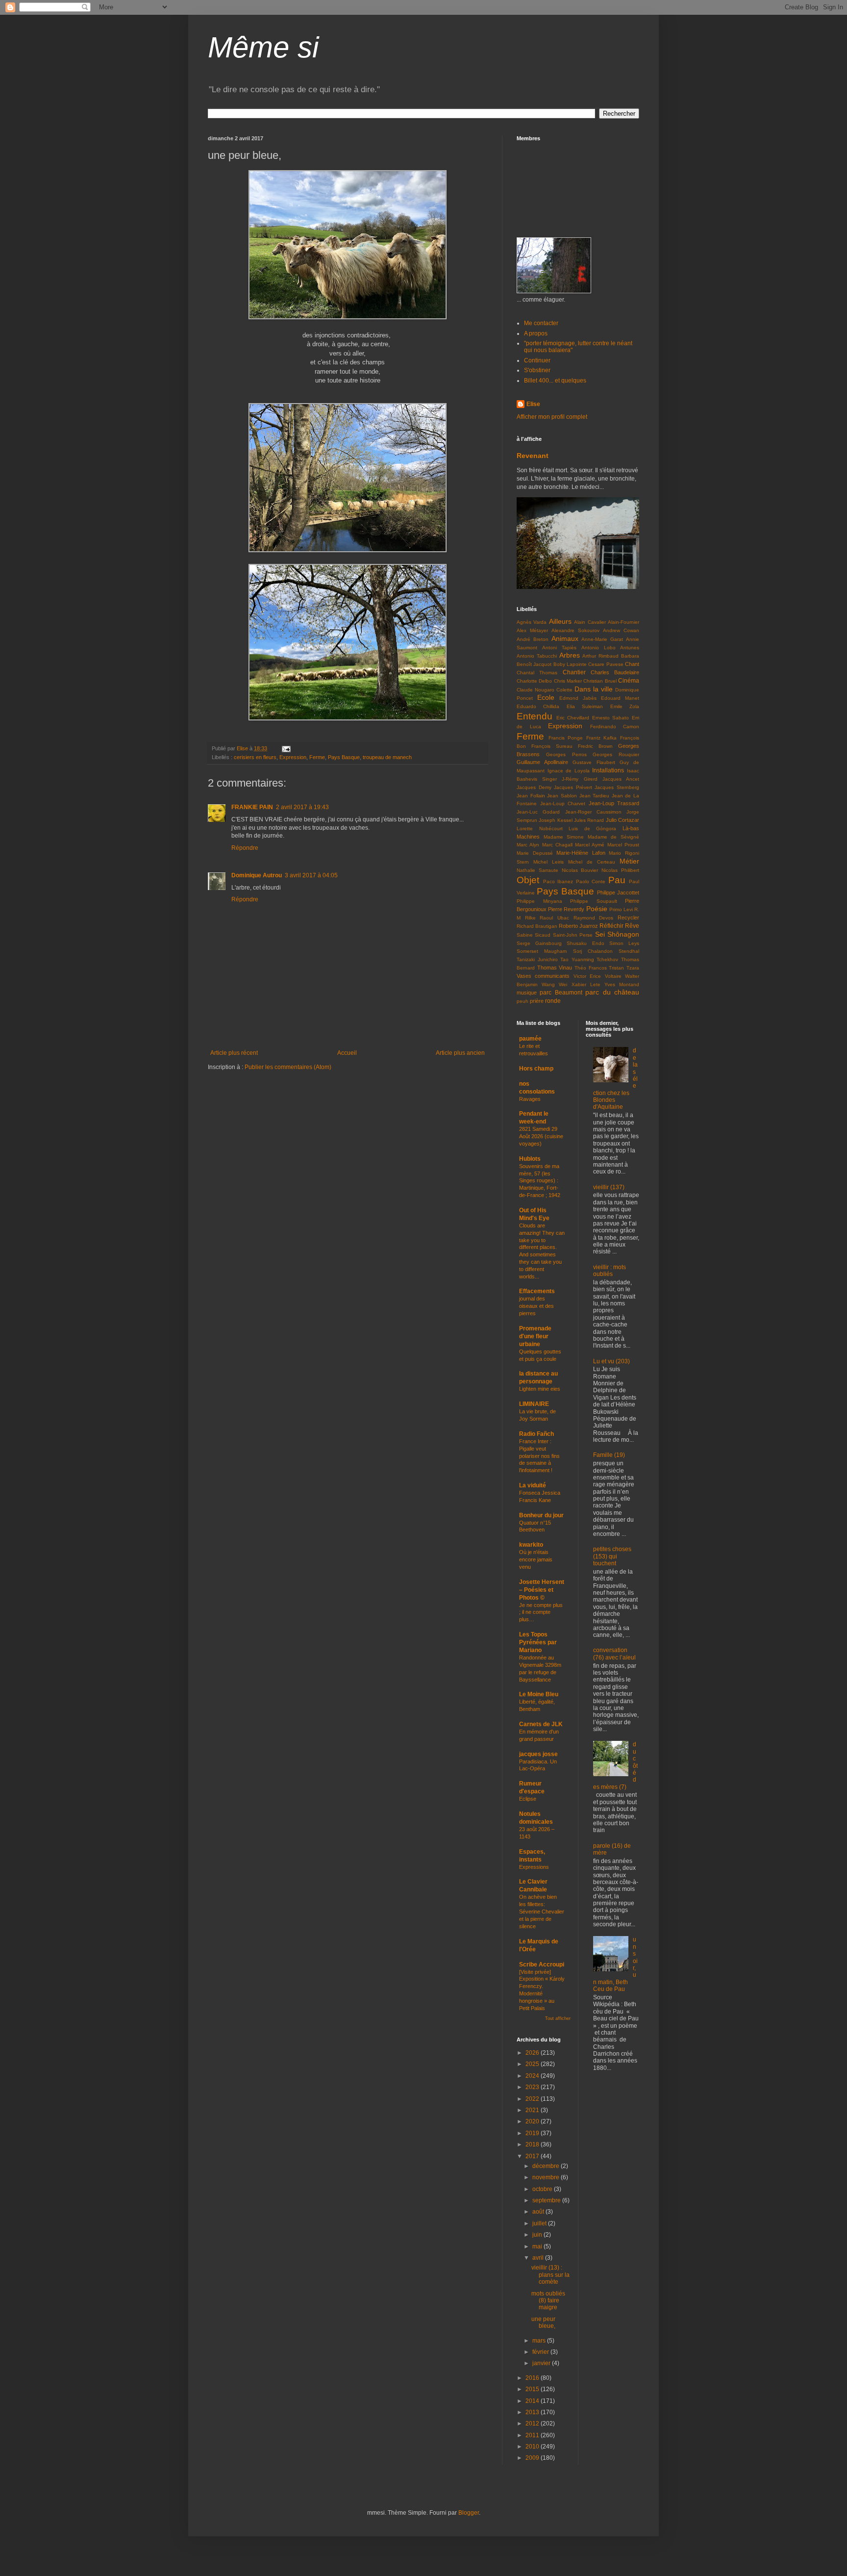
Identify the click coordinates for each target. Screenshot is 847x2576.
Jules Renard (589, 820)
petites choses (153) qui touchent (612, 1556)
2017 (533, 2156)
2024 (533, 2076)
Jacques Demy (534, 787)
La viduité (533, 1485)
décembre (547, 2166)
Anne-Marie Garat (602, 639)
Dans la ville (594, 689)
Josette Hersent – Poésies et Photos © (542, 1590)
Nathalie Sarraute (537, 870)
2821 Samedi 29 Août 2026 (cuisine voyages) (541, 1136)
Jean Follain (531, 796)
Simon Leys (624, 943)
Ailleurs (560, 621)
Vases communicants (543, 976)
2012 (533, 2423)
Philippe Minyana (539, 901)
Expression (293, 757)
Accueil (347, 1053)
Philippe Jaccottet (618, 893)
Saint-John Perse (573, 935)
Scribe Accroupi (542, 1964)
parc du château (612, 992)
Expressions (534, 1867)
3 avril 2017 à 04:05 (311, 875)
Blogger (469, 2513)
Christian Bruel (600, 681)
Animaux (565, 638)
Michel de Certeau (592, 862)
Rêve (632, 926)
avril (539, 2258)
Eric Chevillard (573, 718)
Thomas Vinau (555, 968)
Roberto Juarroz (578, 926)
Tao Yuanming (577, 959)
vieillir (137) (609, 1187)
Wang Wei (554, 984)
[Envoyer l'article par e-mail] (286, 748)
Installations (608, 770)
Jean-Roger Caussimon (593, 812)
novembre (547, 2177)
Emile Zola (625, 706)
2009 (533, 2458)
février (541, 2352)
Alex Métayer (532, 630)
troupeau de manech (387, 757)
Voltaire (613, 976)
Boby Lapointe (570, 664)
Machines (528, 837)
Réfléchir (611, 926)
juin (538, 2235)
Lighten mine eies (540, 1389)
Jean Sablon (562, 796)
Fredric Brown (595, 746)
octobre (543, 2189)
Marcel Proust (623, 845)
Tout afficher (558, 2018)
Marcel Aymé (590, 845)
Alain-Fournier (623, 622)
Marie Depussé (535, 853)
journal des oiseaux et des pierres (536, 1306)
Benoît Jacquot (534, 664)
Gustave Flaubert (594, 762)
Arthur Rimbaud (600, 656)
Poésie (597, 909)
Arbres (570, 655)
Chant (632, 664)
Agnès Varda (532, 622)
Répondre (245, 848)
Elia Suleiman (585, 706)
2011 (533, 2435)
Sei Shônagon (617, 934)
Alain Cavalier (590, 622)
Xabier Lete (586, 984)
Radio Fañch (536, 1434)
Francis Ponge (566, 738)
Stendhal (629, 951)
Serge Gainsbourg (539, 943)
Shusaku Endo (585, 943)
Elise (533, 404)
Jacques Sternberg (617, 787)
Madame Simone (564, 837)
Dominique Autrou (257, 875)
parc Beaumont (561, 993)
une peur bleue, (543, 2322)
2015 (533, 2389)
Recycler (628, 918)
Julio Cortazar (623, 820)
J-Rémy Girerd (579, 779)
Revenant (533, 456)
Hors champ (536, 1069)
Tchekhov (607, 959)
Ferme (317, 757)
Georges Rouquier (616, 754)
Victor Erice (587, 976)
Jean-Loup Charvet (563, 803)
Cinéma (629, 681)
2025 (533, 2064)
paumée (530, 1039)
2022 (533, 2099)
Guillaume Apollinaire (542, 762)
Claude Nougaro (536, 690)
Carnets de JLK (541, 1724)
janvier (542, 2363)
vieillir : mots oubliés (610, 1271)
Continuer (537, 360)
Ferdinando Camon (615, 727)
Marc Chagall (557, 845)
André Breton (533, 639)
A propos (536, 333)
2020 (533, 2121)
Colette (564, 690)
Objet (528, 880)
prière (537, 1001)
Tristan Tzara (624, 968)
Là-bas (631, 828)
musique (527, 993)
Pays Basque (344, 757)
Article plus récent (234, 1053)
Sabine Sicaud (534, 935)
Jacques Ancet (621, 779)
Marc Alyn (528, 845)
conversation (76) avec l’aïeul (614, 1654)
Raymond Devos (594, 918)
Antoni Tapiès (559, 648)
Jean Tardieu (595, 796)
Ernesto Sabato (611, 718)
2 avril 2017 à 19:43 (302, 807)
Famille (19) (609, 1455)
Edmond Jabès (578, 698)
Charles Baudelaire (615, 672)
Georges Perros (566, 754)
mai (538, 2246)
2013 (533, 2412)
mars (540, 2341)
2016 (533, 2378)
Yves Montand (622, 984)
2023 (533, 2087)
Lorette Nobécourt (540, 829)
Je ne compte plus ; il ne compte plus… (541, 1612)
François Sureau (552, 746)
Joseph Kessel (555, 820)
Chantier (574, 672)
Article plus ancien (460, 1053)
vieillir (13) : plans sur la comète (550, 2275)
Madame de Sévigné (613, 837)
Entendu (535, 716)
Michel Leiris (548, 862)
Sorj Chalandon (593, 951)
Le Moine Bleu (539, 1694)
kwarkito (531, 1545)
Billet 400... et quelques (555, 381)
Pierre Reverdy (566, 909)
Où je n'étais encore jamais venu (536, 1559)
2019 (533, 2133)
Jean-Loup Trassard (614, 803)
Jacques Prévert (573, 787)
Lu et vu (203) (611, 1361)
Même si (263, 47)
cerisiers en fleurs (255, 757)
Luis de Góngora (592, 829)
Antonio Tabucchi (537, 656)
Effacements (537, 1291)
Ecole (546, 697)
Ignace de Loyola (569, 771)
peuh (523, 1001)
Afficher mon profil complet (552, 417)
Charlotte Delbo (534, 681)
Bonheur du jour (541, 1515)
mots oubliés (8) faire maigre (548, 2301)
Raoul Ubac (554, 918)
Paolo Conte (591, 881)
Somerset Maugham (542, 951)
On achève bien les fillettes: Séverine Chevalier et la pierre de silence (542, 1911)
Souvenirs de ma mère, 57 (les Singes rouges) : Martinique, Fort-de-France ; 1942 (540, 1181)
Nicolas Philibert (620, 870)
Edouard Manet (620, 698)
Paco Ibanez (558, 881)
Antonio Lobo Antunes (610, 648)
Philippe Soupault (594, 901)
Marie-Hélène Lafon (581, 853)
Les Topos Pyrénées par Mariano (538, 1642)
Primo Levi (621, 909)
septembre (547, 2200)
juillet (540, 2223)
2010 (533, 2447)
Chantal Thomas (537, 673)
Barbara (630, 656)
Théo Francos (591, 968)
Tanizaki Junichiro (537, 959)
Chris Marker (568, 681)
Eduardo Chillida (538, 706)
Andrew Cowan (621, 630)
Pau (617, 880)
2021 (533, 2110)
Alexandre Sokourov (575, 630)
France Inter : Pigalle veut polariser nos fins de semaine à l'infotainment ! (539, 1456)
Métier (629, 861)
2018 (533, 2144)
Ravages (530, 1099)
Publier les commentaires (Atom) (288, 1067)
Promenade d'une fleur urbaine (535, 1336)
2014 (533, 2401)
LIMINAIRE (534, 1404)
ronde (553, 1001)
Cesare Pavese (606, 664)
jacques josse (538, 1754)
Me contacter (541, 323)
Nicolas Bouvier (580, 870)
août (539, 2212)
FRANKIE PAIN (252, 807)
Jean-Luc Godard (538, 812)
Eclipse (528, 1799)
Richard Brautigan (537, 926)
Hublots (530, 1159)
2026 (533, 2053)
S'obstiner (537, 370)
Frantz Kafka (602, 738)
